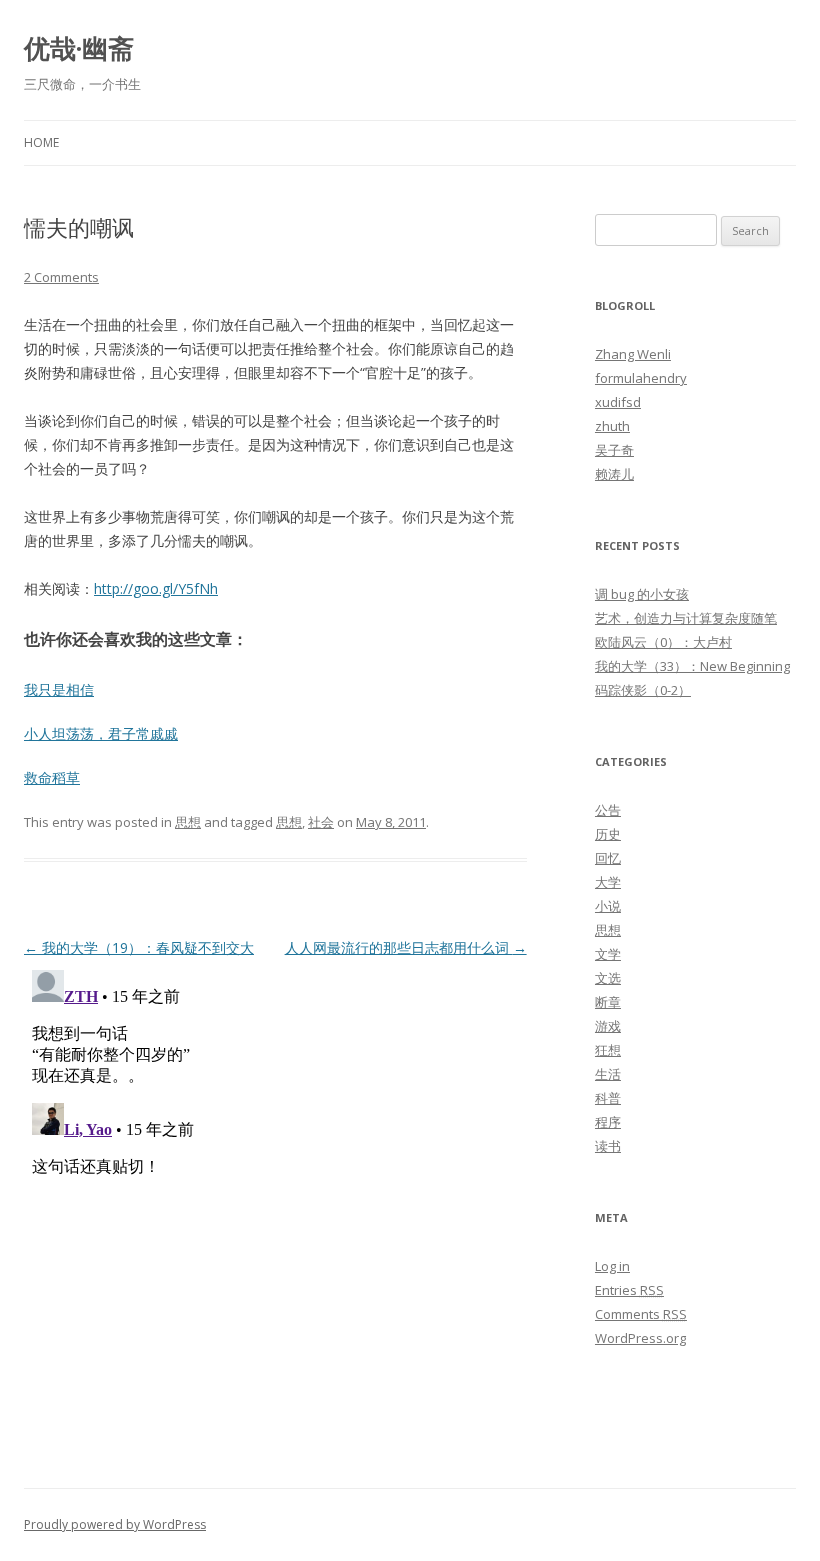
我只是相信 (59, 689)
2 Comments (61, 277)
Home (41, 142)
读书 (608, 1146)
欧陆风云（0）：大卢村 (663, 642)
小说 (608, 906)
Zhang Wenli (633, 354)
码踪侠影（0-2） (643, 690)
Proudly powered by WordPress (115, 1524)
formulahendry (641, 378)
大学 (608, 882)
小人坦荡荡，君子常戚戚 (101, 733)
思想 (188, 822)
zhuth (612, 426)
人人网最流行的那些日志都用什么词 (406, 947)
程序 (608, 1122)
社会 (321, 822)
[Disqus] (275, 1212)
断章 (608, 1002)
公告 (608, 810)
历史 (608, 834)
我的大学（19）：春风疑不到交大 (139, 947)
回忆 (608, 858)
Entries (629, 1290)
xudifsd (618, 402)
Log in (612, 1266)
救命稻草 (52, 777)
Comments (641, 1314)
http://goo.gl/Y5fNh (156, 588)
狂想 (608, 1050)
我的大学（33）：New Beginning (692, 666)
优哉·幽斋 (79, 48)
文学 (608, 954)
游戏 (608, 1026)
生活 (608, 1074)
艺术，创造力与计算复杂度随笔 (686, 618)
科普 (608, 1098)
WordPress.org (640, 1338)
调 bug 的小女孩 (642, 594)
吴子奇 (614, 450)
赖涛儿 (614, 474)
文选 (608, 978)
